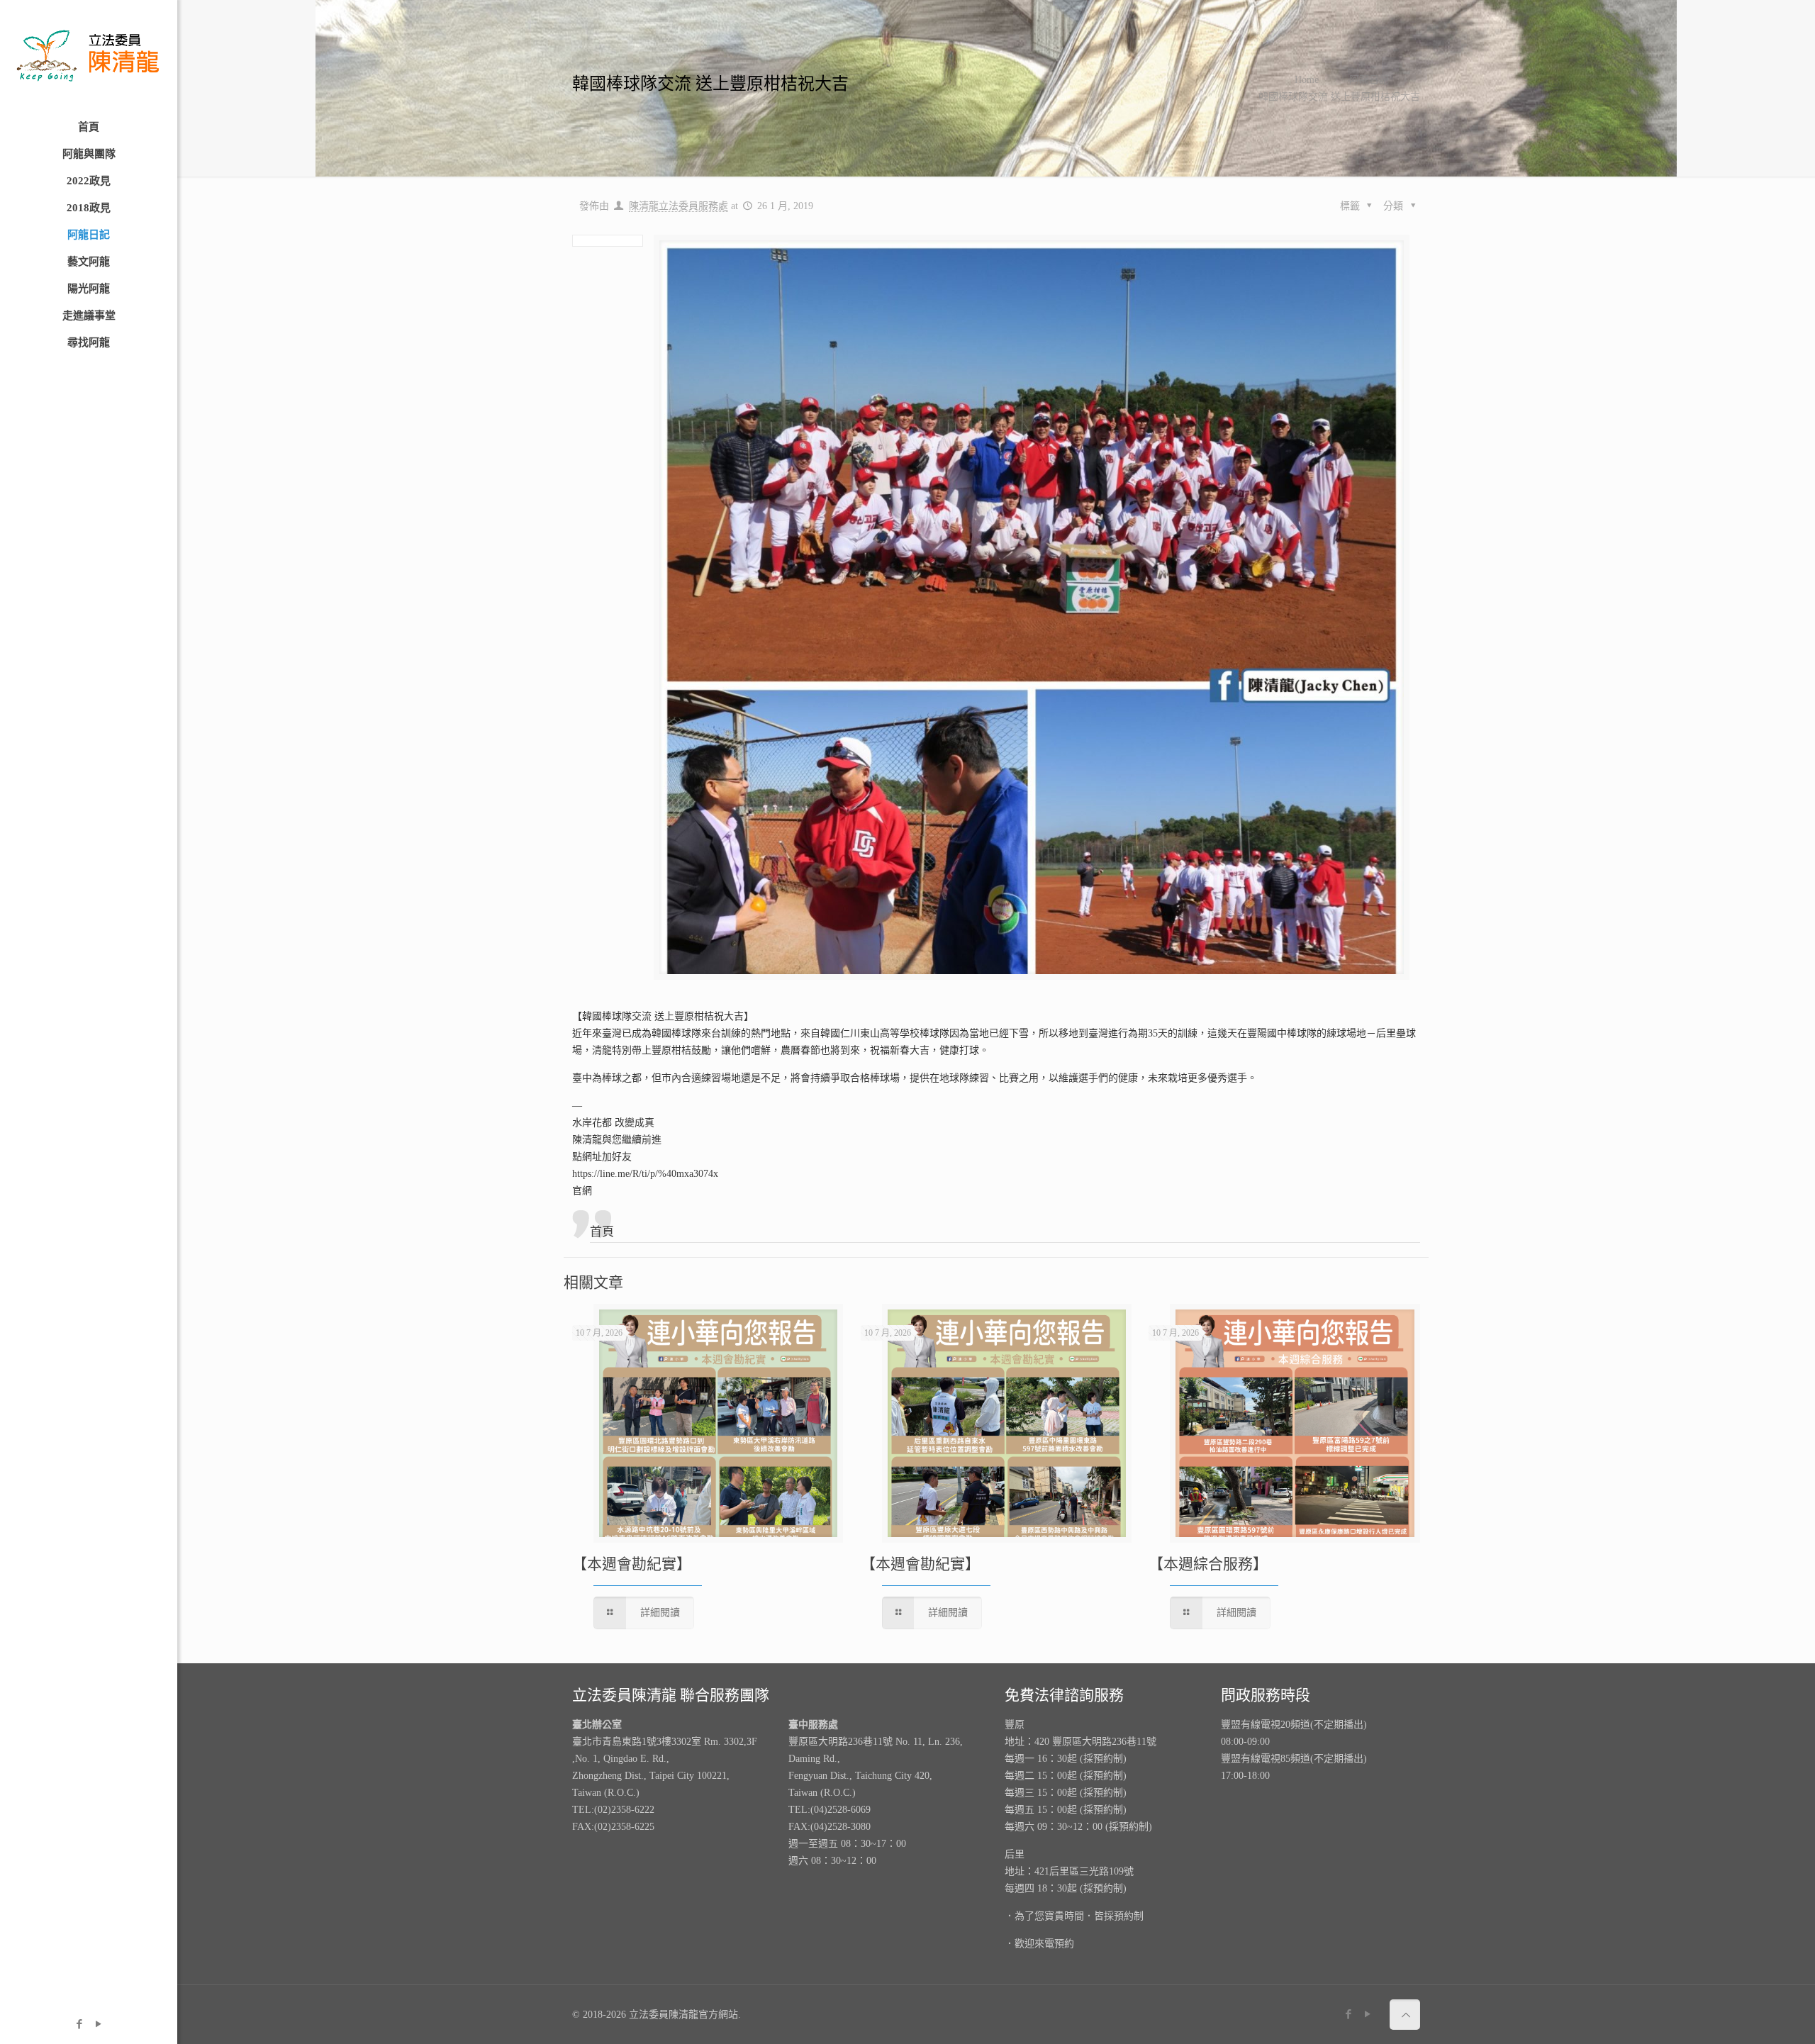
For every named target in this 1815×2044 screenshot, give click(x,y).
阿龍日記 (1369, 80)
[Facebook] (79, 2024)
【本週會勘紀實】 (632, 1564)
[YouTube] (98, 2024)
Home (1307, 80)
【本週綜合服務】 (1208, 1564)
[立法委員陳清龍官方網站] (89, 57)
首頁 (602, 1232)
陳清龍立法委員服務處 (678, 206)
